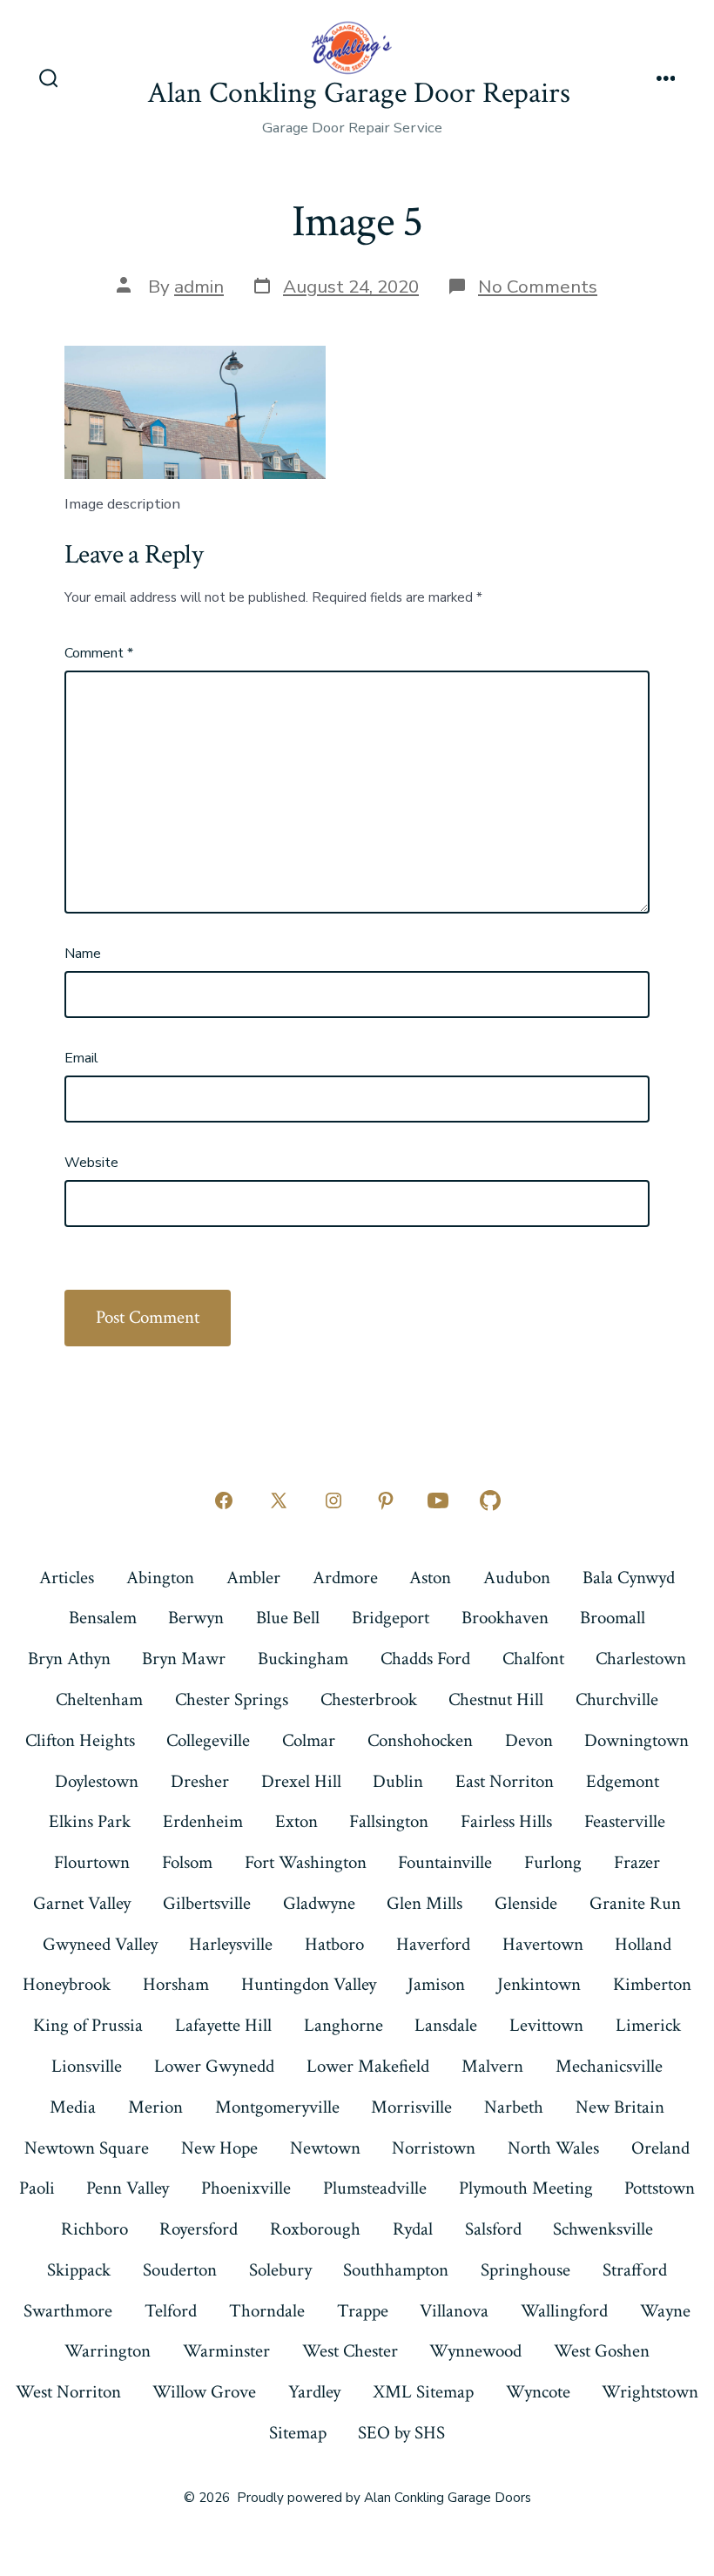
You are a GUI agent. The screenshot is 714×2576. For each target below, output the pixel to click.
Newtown (325, 2148)
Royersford (199, 2229)
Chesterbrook (369, 1699)
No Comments (538, 287)
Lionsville (87, 2066)
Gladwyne (319, 1903)
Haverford (433, 1944)
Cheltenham (99, 1699)
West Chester (350, 2351)
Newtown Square (87, 2148)
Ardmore (345, 1578)
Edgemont (623, 1781)
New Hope (219, 2148)
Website (91, 1163)
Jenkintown (539, 1984)
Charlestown (641, 1659)
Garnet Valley (82, 1903)
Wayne (665, 2311)
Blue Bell (288, 1618)
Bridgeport (391, 1618)
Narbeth (514, 2107)
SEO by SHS (401, 2433)
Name (83, 954)
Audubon (517, 1578)
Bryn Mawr (184, 1659)
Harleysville (231, 1944)
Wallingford (564, 2311)
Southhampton (396, 2270)
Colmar (309, 1740)
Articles (67, 1578)
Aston (430, 1578)
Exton (296, 1821)
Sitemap (298, 2433)
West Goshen (602, 2351)
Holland (643, 1944)
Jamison (436, 1984)
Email (81, 1058)
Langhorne (344, 2025)
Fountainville (445, 1862)
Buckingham (303, 1659)
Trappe (363, 2311)
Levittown (546, 2025)
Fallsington (389, 1821)
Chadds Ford (425, 1659)
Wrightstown (650, 2392)
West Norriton (68, 2392)
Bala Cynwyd (629, 1578)
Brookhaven (505, 1618)
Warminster (226, 2351)
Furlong (553, 1862)
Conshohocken (420, 1740)
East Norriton (505, 1781)
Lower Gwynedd (214, 2066)
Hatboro (334, 1944)
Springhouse (525, 2270)
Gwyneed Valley (100, 1944)
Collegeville (208, 1740)
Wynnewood (475, 2351)
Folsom (187, 1862)
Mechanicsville (609, 2066)
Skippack (79, 2270)
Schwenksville (603, 2229)
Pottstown (660, 2188)
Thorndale (267, 2311)
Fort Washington (306, 1862)
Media (73, 2107)
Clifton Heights (80, 1740)
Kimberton (652, 1984)
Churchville (617, 1699)
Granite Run (635, 1903)
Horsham (176, 1984)
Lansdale (446, 2025)
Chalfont (533, 1659)
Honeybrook (67, 1984)
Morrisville (411, 2107)
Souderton (180, 2270)
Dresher (200, 1781)
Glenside (526, 1903)
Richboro (94, 2229)
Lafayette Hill (223, 2025)
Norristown (434, 2148)
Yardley (314, 2392)
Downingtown (637, 1740)
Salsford (493, 2229)
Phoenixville (246, 2188)
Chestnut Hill (496, 1699)
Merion (155, 2107)
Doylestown (97, 1781)
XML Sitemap (423, 2392)
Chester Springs (232, 1699)
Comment (99, 653)
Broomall (613, 1618)
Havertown (543, 1944)
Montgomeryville (277, 2107)
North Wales (553, 2148)
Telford (171, 2311)
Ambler (253, 1578)
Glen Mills (424, 1903)
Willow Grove (204, 2392)
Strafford (635, 2270)
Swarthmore (68, 2311)
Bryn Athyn (69, 1659)
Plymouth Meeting (526, 2188)
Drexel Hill (301, 1781)
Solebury (280, 2270)
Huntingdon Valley (309, 1984)
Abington (160, 1578)
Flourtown (92, 1862)
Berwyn (196, 1618)
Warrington (108, 2351)
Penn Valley (128, 2188)
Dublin (398, 1781)
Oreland (660, 2148)
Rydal (413, 2229)
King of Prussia (88, 2025)
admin (199, 287)
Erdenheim (203, 1821)
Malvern (492, 2066)
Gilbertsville (207, 1903)
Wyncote (538, 2392)
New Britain (620, 2107)
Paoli (37, 2188)
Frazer (637, 1862)
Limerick (648, 2025)
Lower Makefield (368, 2066)
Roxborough (315, 2229)
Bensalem (103, 1618)
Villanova (454, 2311)
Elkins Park (90, 1821)
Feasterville (625, 1821)
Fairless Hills (506, 1821)
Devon (529, 1740)
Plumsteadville (375, 2188)
